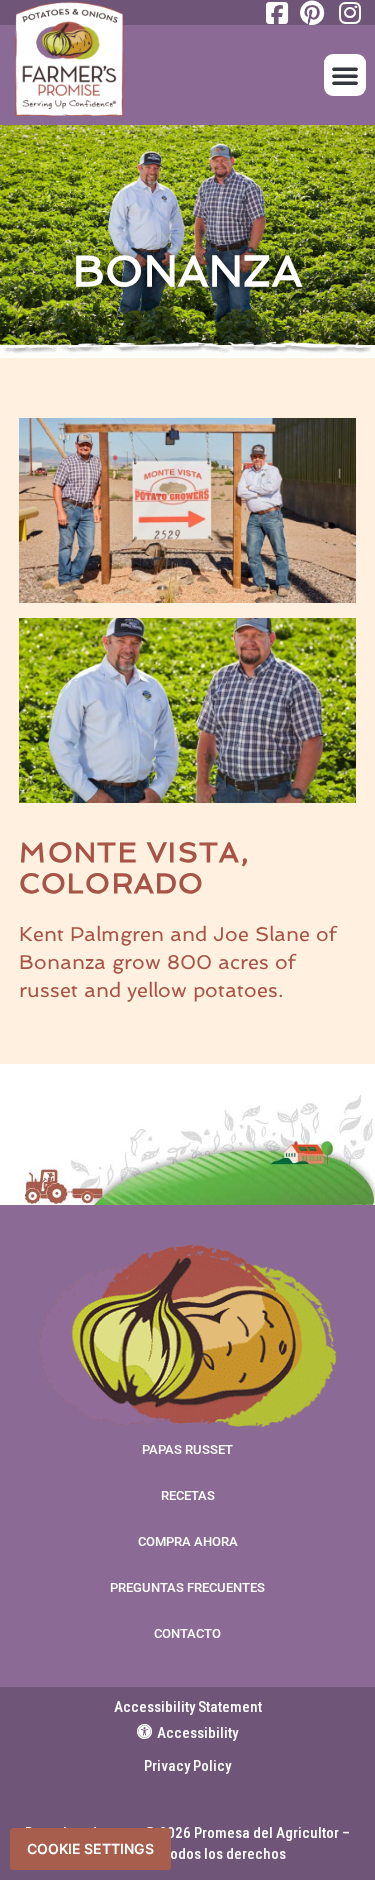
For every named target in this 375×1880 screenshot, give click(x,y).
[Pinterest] (311, 12)
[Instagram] (347, 12)
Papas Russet (187, 1449)
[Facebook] (275, 12)
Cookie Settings (90, 1848)
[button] (345, 75)
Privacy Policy (187, 1766)
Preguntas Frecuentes (187, 1587)
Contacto (187, 1633)
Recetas (188, 1495)
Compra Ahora (188, 1541)
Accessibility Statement (188, 1707)
